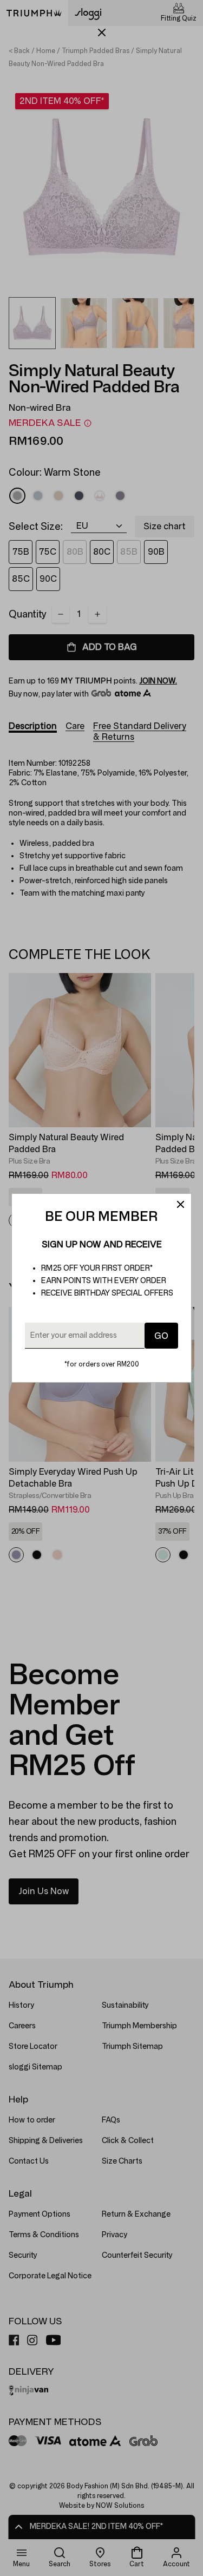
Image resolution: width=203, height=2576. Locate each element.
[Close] (180, 1205)
